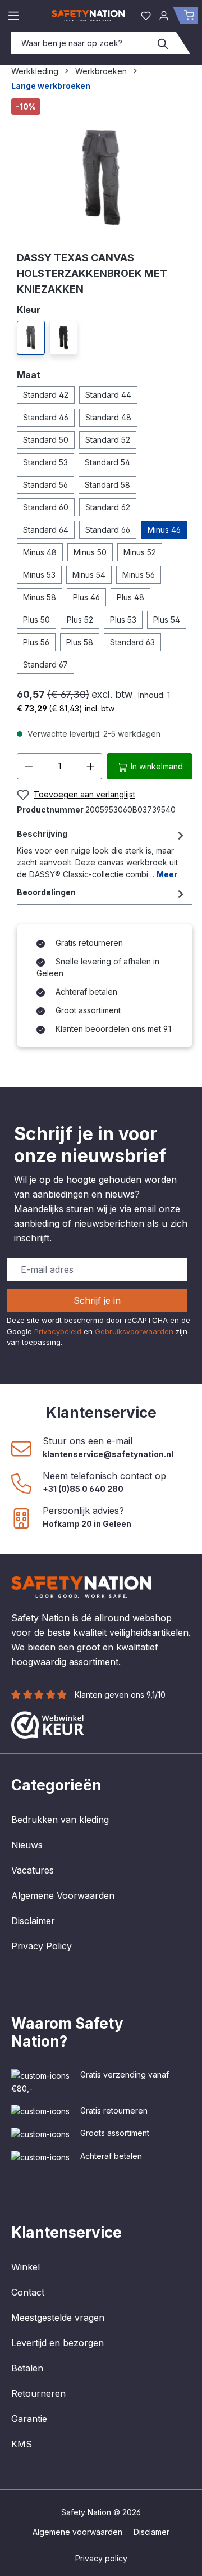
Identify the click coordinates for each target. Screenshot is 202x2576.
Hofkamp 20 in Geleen (87, 1524)
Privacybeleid (58, 1331)
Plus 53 (123, 620)
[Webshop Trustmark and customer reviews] (48, 1724)
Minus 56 (139, 575)
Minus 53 (39, 575)
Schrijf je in (97, 1300)
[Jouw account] (164, 15)
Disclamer (151, 2532)
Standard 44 (108, 395)
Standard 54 (107, 462)
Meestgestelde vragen (58, 2318)
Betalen (27, 2368)
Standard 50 (46, 440)
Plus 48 (130, 597)
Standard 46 (46, 417)
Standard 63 (132, 642)
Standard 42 (46, 395)
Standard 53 (45, 462)
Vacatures (33, 1870)
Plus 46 (86, 597)
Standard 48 (108, 417)
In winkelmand (156, 766)
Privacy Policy (42, 1946)
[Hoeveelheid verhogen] (91, 766)
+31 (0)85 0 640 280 (83, 1489)
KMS (22, 2444)
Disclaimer (33, 1921)
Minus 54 (89, 575)
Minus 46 (164, 530)
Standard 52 (108, 440)
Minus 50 (90, 552)
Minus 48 (40, 552)
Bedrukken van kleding (60, 1820)
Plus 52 (80, 620)
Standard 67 (45, 665)
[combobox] (81, 43)
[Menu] (13, 15)
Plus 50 (36, 620)
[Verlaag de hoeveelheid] (29, 766)
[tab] (102, 854)
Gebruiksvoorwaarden (134, 1331)
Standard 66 (108, 530)
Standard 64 (46, 530)
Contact (28, 2292)
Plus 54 (167, 620)
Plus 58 (80, 642)
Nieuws (27, 1845)
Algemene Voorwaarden (63, 1895)
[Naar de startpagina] (88, 15)
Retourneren (38, 2393)
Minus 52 (140, 552)
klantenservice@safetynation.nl (108, 1454)
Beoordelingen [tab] (46, 892)
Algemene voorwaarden (77, 2532)
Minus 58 (40, 597)
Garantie (29, 2419)
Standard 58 (107, 485)
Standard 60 (46, 507)
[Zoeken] (163, 43)
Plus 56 (36, 642)
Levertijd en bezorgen (58, 2343)
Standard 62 (108, 507)
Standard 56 (45, 485)
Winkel (26, 2267)
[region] (101, 170)
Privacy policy (101, 2558)
